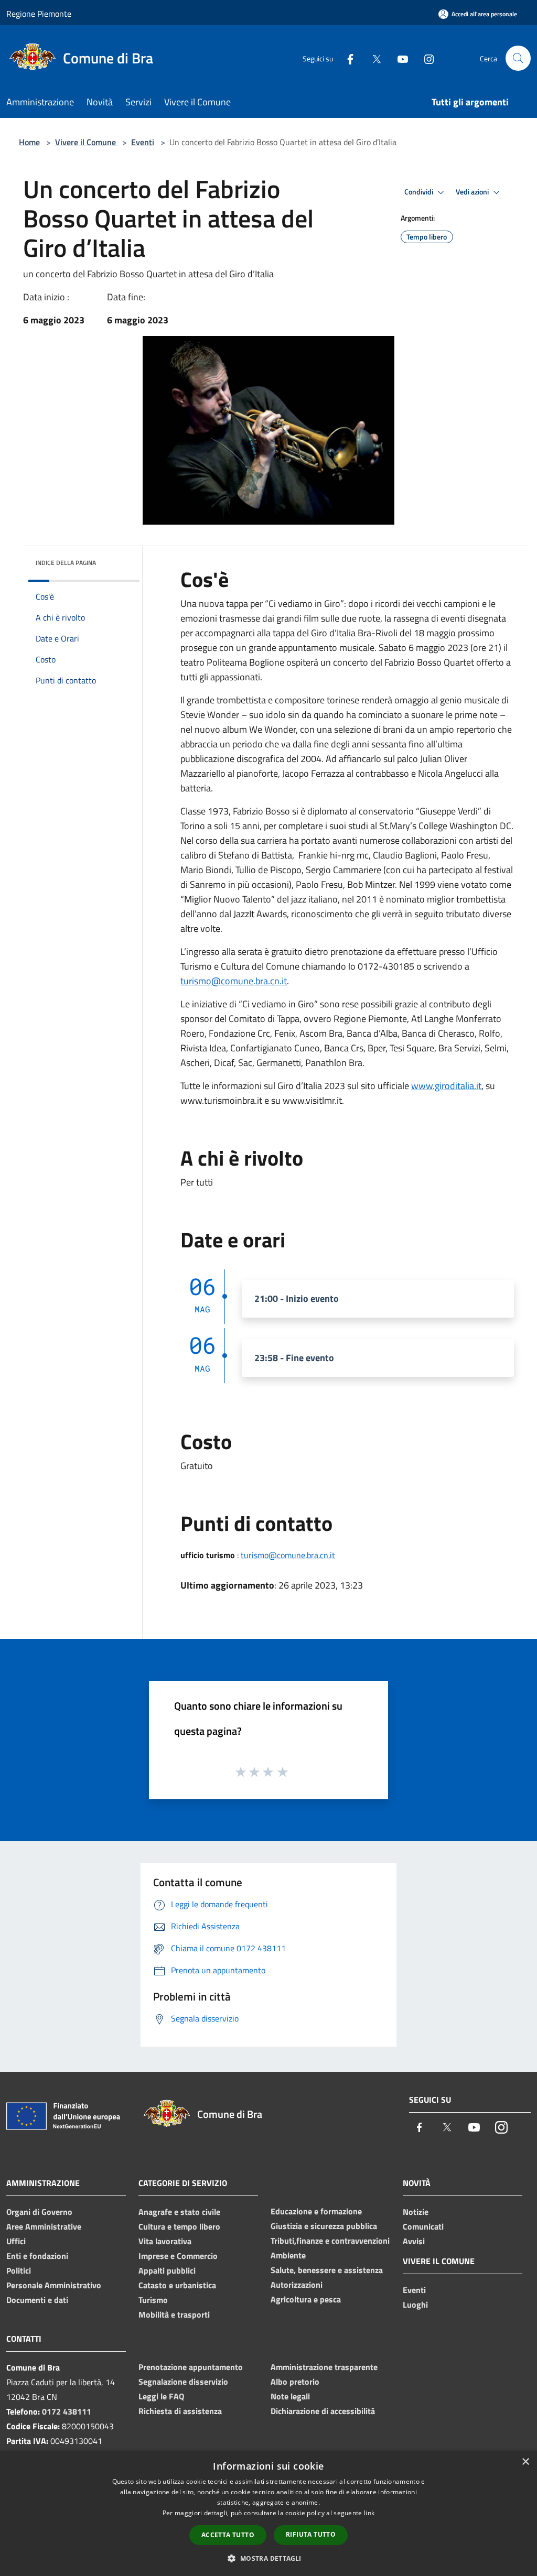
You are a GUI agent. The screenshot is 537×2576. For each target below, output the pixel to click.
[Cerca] (518, 58)
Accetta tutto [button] (228, 2535)
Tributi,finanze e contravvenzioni (330, 2241)
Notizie (416, 2212)
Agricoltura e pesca (306, 2299)
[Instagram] (425, 58)
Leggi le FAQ (161, 2396)
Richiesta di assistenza (180, 2411)
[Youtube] (399, 58)
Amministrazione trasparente (324, 2367)
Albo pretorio (295, 2382)
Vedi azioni (473, 192)
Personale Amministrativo (54, 2285)
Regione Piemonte (39, 14)
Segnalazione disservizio (183, 2382)
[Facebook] (346, 58)
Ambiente (288, 2255)
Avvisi (414, 2241)
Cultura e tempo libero (179, 2226)
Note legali (290, 2396)
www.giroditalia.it (446, 1086)
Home (29, 142)
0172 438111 (67, 2411)
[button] (268, 2558)
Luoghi (415, 2305)
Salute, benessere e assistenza (327, 2270)
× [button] (525, 2462)
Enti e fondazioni (37, 2256)
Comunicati (423, 2226)
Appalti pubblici (167, 2270)
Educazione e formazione (316, 2211)
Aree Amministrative (44, 2226)
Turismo (153, 2300)
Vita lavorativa (165, 2241)
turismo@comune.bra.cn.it (234, 981)
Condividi (420, 192)
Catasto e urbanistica (177, 2285)
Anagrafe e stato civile (179, 2212)
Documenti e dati (37, 2300)
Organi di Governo (39, 2212)
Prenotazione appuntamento (191, 2367)
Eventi (143, 142)
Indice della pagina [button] (66, 563)
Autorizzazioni (297, 2285)
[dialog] (268, 2513)
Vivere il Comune (87, 142)
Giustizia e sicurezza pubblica (324, 2226)
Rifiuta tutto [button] (311, 2534)
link (369, 2513)
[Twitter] (372, 58)
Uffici (16, 2241)
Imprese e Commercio (178, 2256)
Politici (19, 2270)
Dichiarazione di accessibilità (323, 2411)
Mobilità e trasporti (174, 2314)
